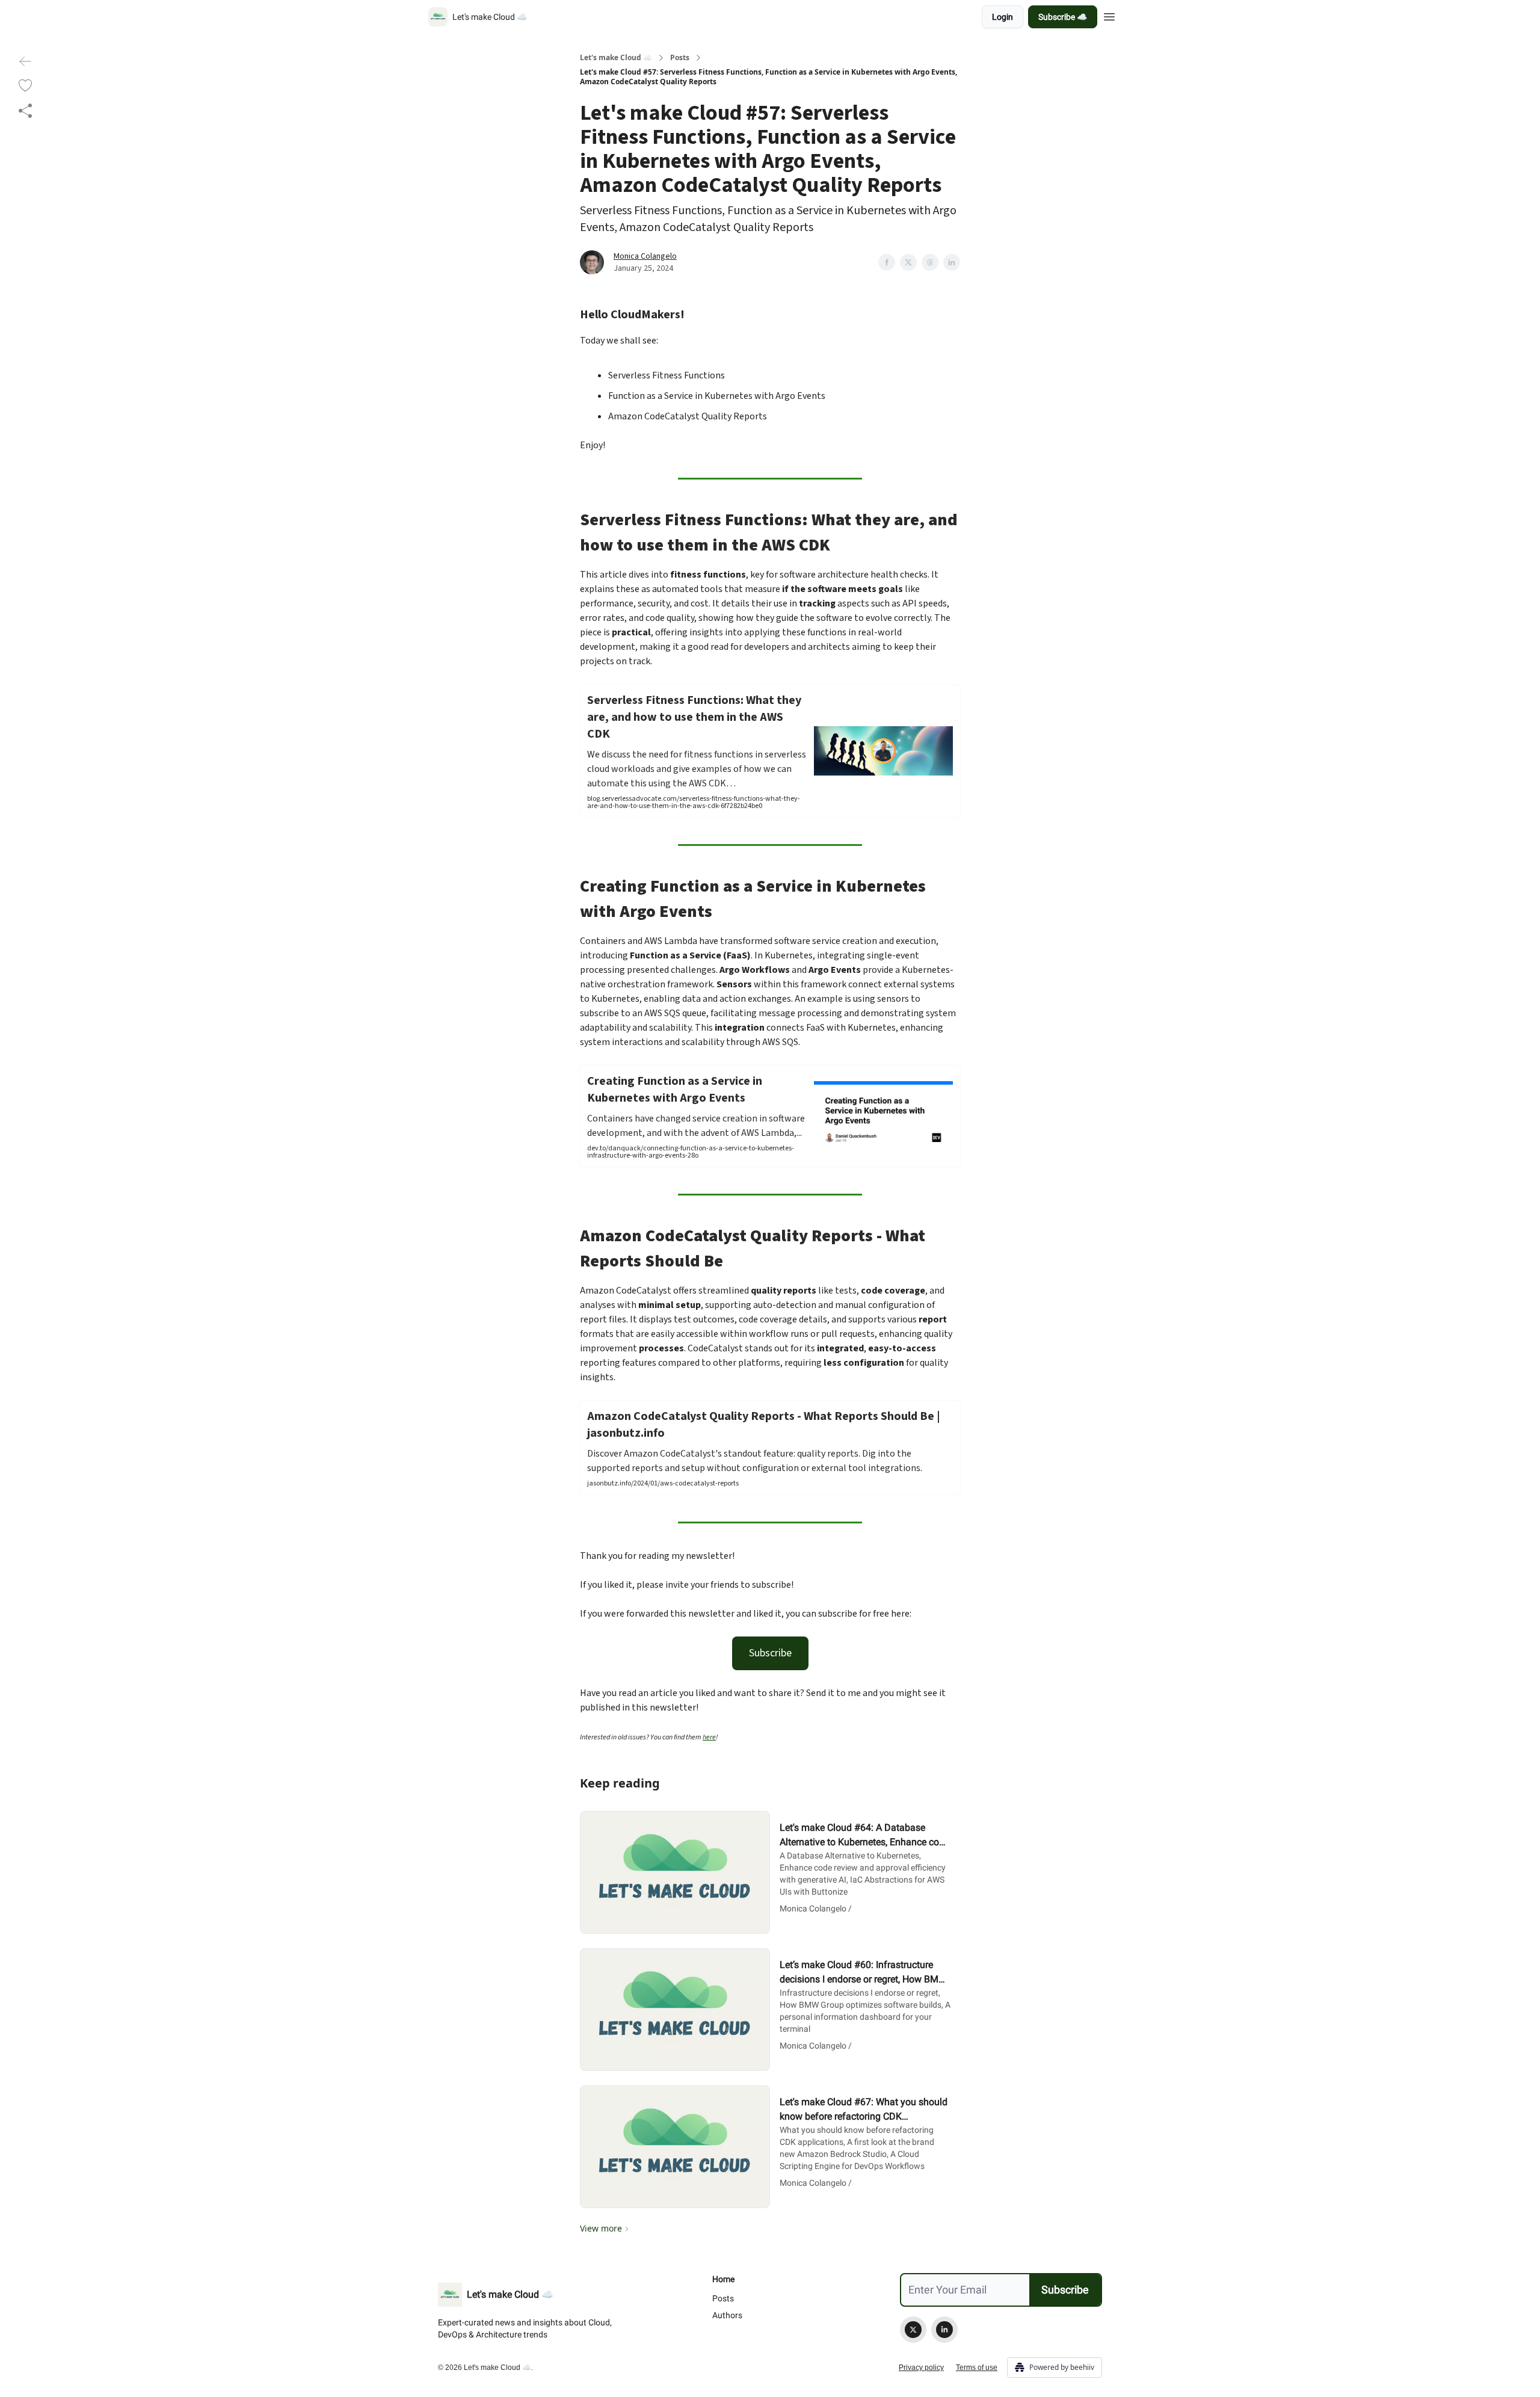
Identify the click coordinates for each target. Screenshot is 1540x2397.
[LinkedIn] (944, 2330)
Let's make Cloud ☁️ (616, 58)
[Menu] (1109, 15)
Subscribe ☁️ (1063, 17)
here (709, 1737)
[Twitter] (913, 2330)
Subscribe (770, 1653)
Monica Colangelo (645, 256)
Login (1003, 17)
